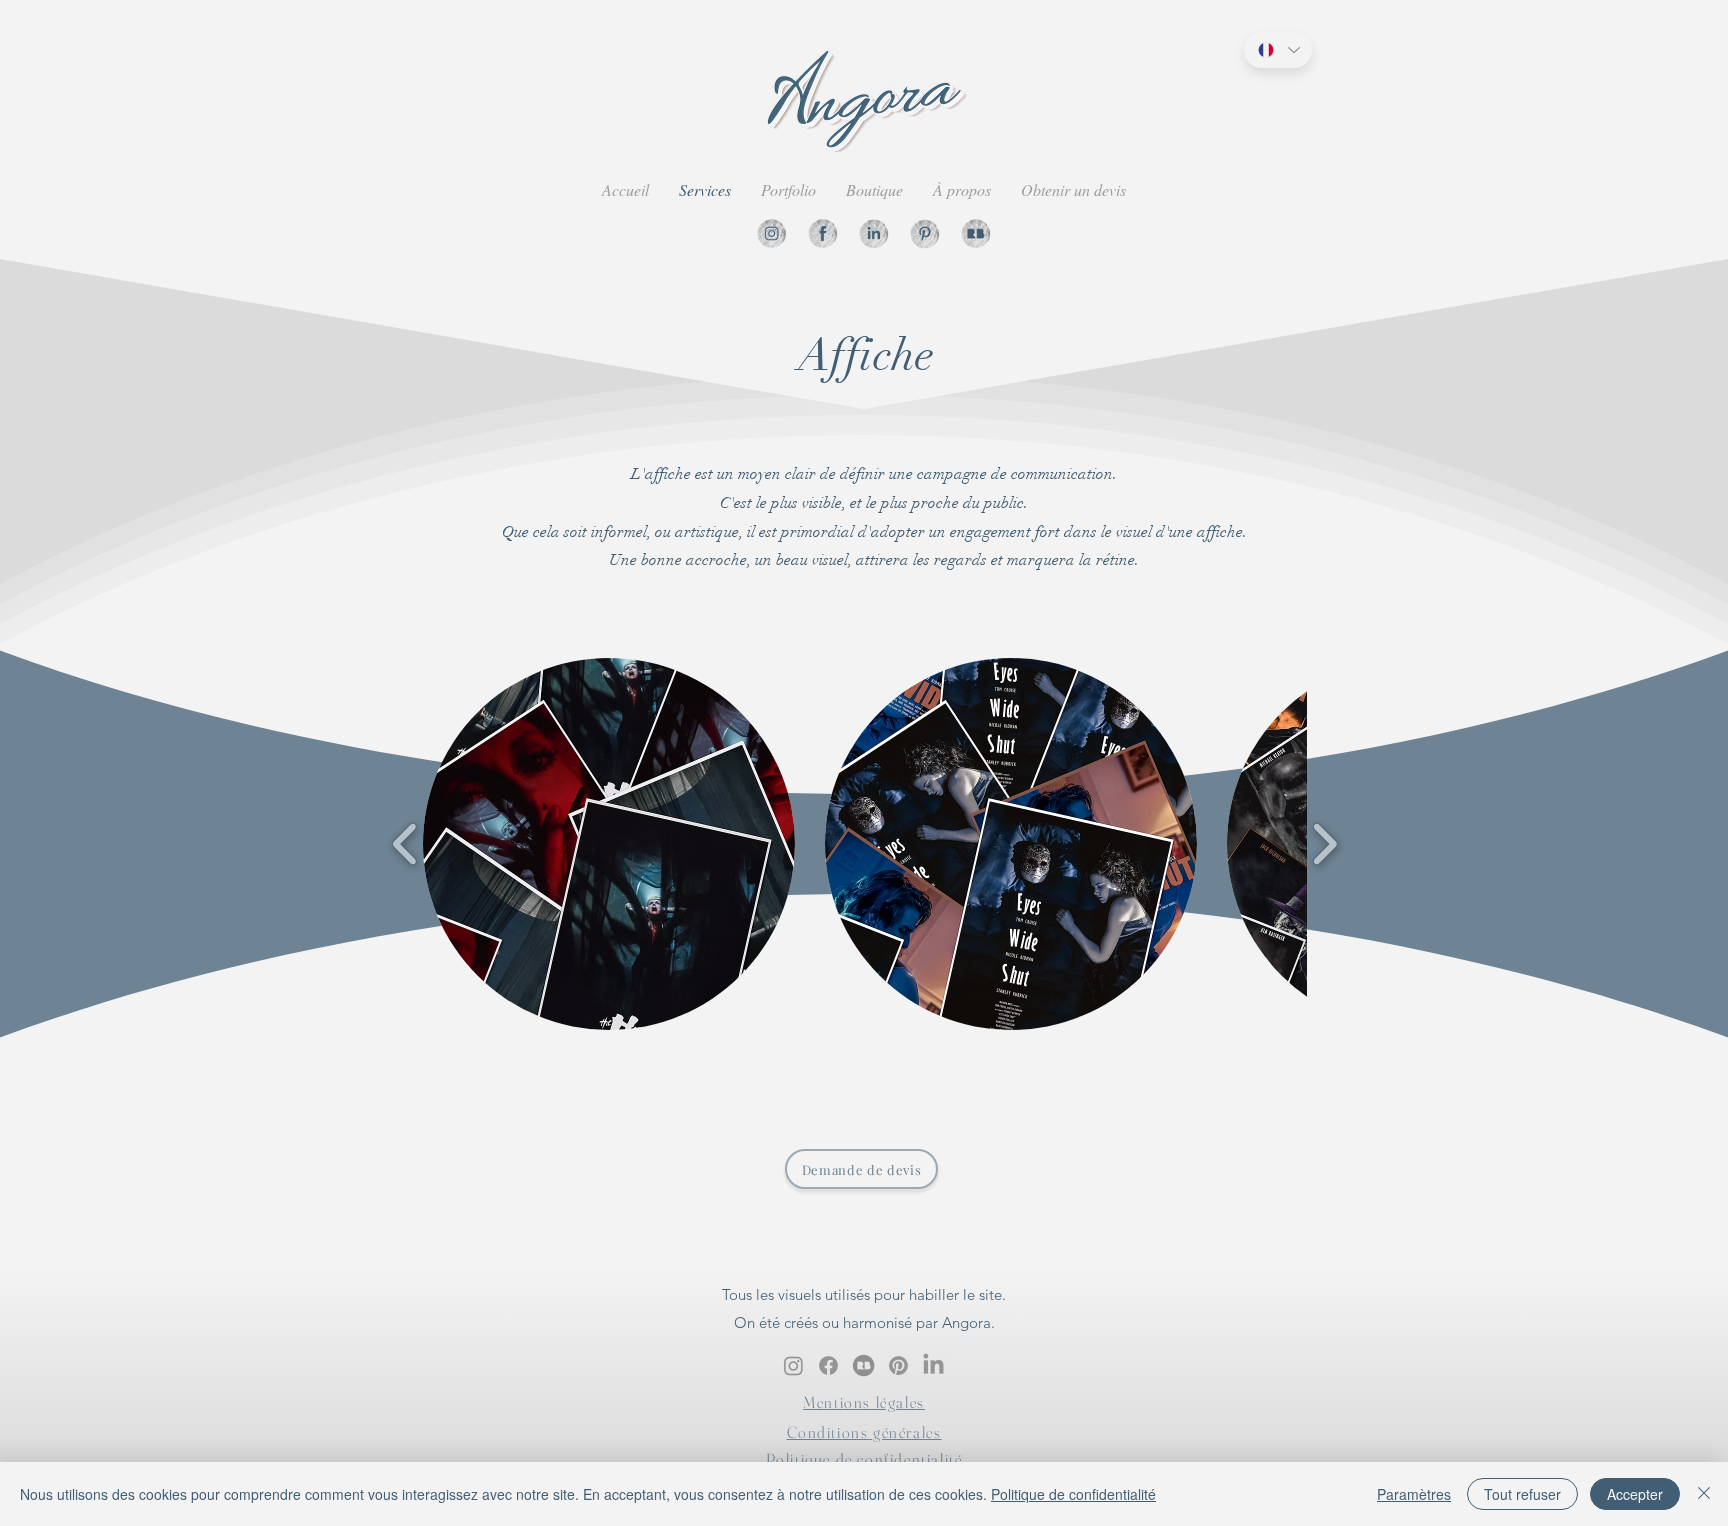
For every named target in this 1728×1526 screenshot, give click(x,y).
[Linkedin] (873, 233)
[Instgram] (771, 233)
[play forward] (1324, 844)
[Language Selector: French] (1278, 50)
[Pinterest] (924, 233)
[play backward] (405, 844)
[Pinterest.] (898, 1365)
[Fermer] (1704, 1494)
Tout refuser (1522, 1494)
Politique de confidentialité (1073, 1494)
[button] (609, 844)
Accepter (1635, 1494)
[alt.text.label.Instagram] (793, 1365)
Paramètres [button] (1414, 1494)
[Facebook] (822, 233)
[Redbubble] (975, 233)
